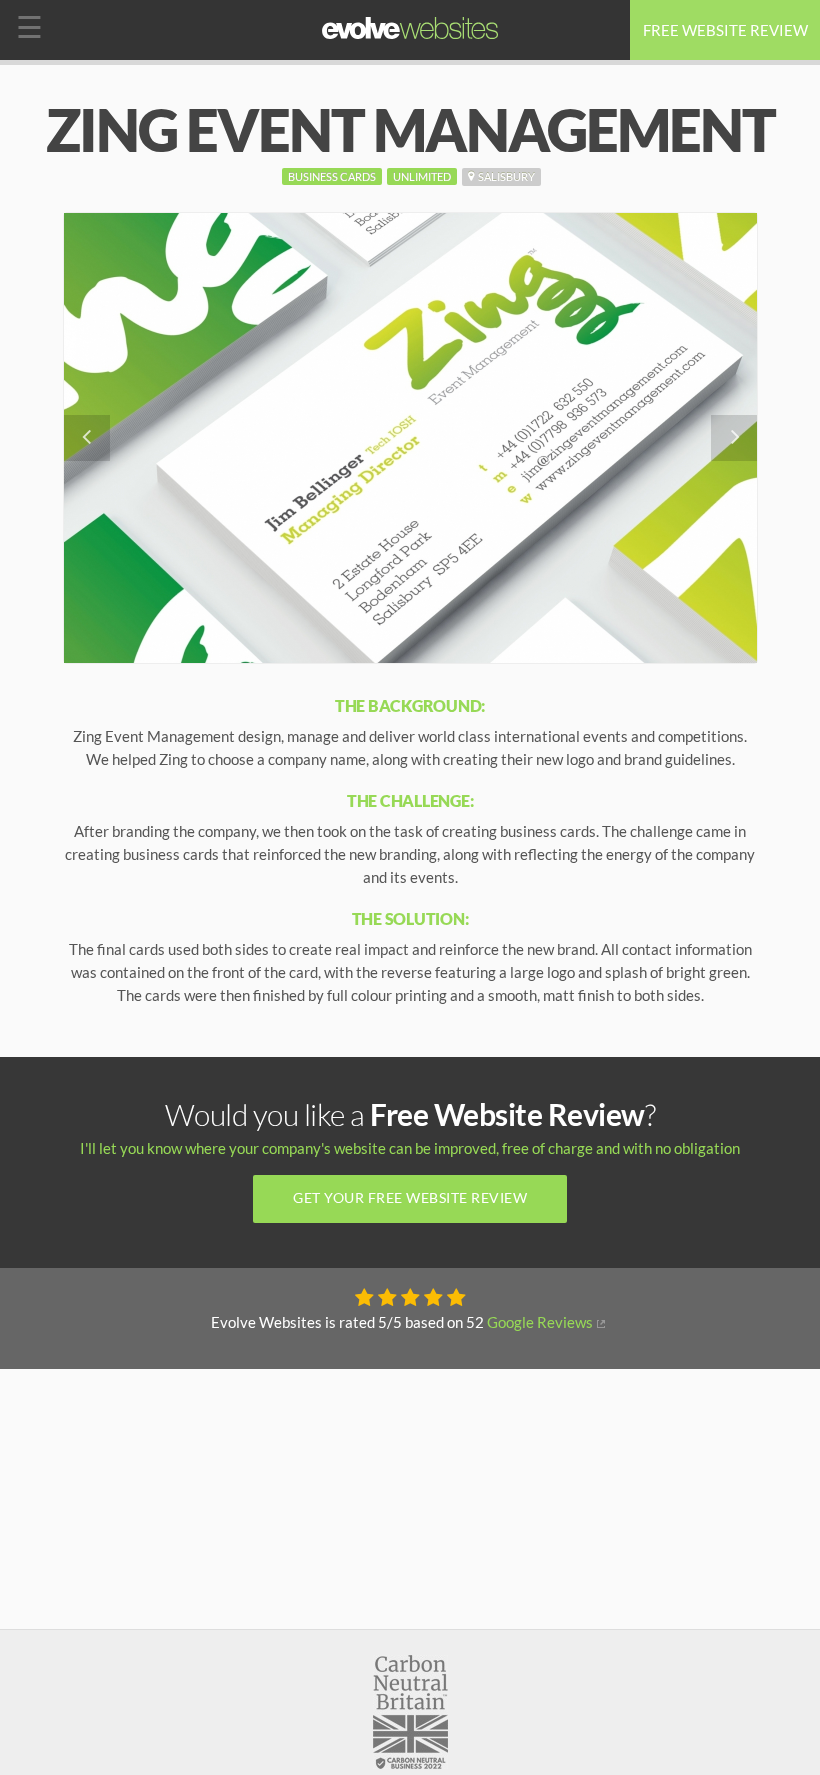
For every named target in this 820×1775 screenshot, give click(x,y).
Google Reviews (540, 1322)
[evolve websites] (410, 28)
